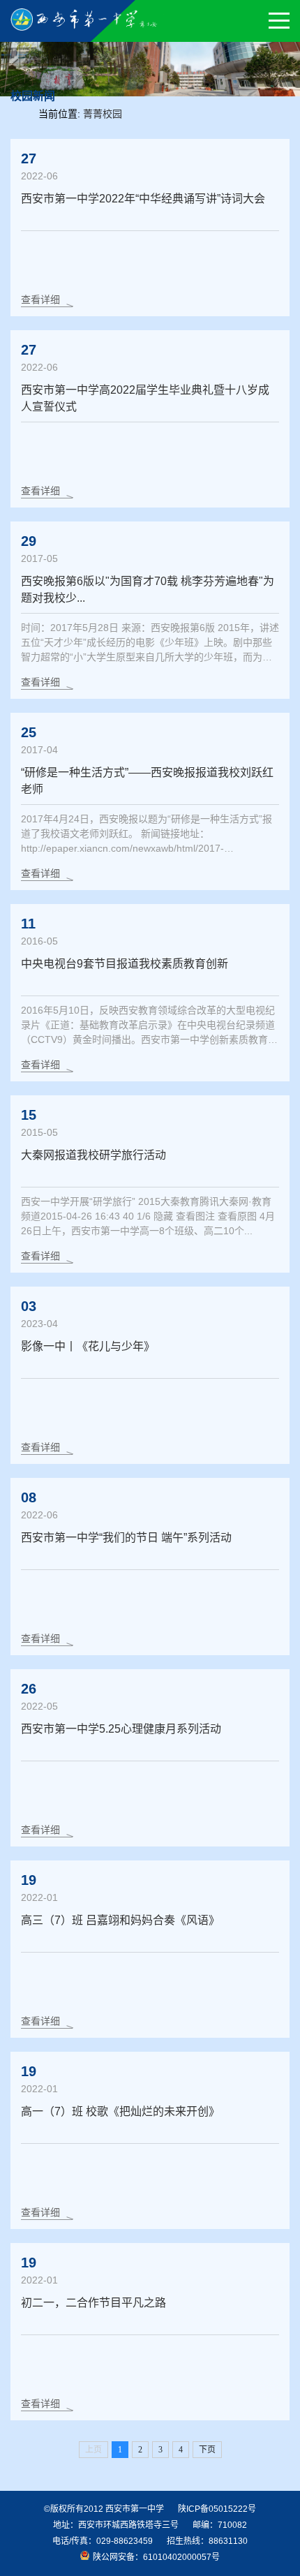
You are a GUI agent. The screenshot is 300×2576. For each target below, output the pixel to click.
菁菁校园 (103, 114)
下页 (207, 2450)
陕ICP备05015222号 (217, 2509)
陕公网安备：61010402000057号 (156, 2557)
